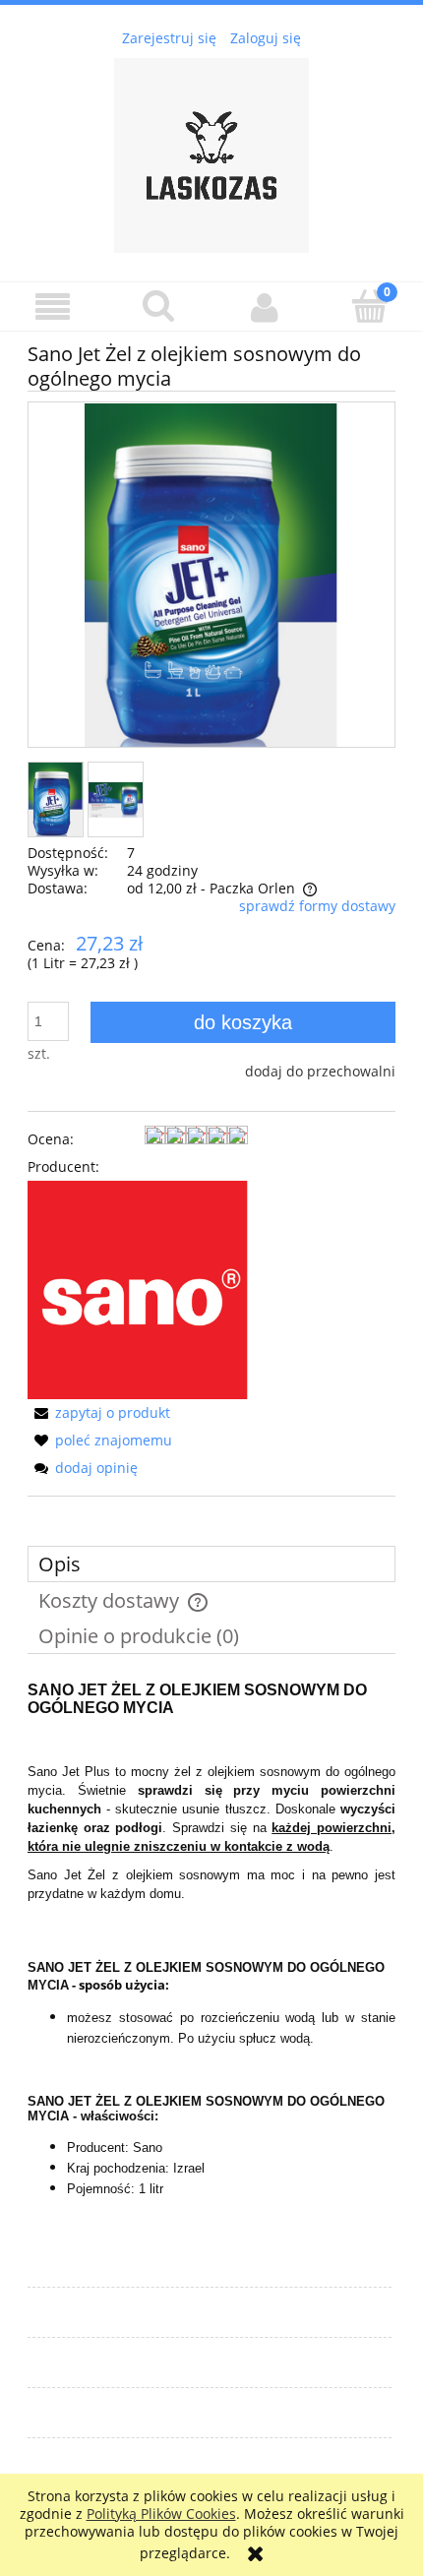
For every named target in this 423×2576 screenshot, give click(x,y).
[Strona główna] (211, 152)
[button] (53, 307)
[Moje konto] (265, 307)
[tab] (211, 1564)
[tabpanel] (211, 1956)
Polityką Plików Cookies (161, 2514)
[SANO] (138, 1288)
